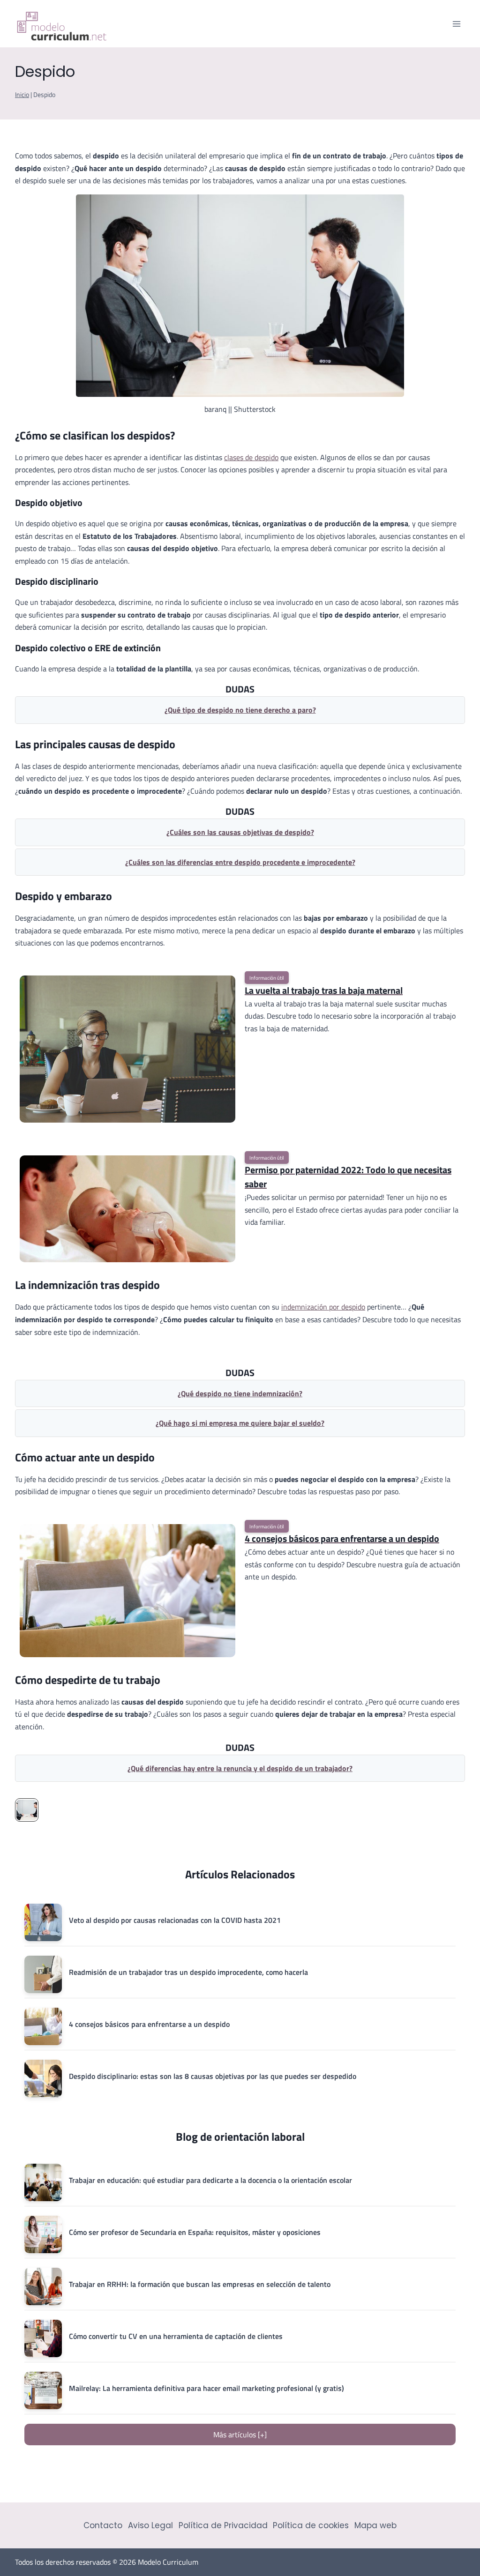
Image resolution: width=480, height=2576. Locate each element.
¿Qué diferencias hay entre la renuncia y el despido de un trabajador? (240, 1768)
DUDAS (240, 689)
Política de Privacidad (223, 2525)
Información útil (267, 978)
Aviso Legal (150, 2525)
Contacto (103, 2525)
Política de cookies (311, 2525)
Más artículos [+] (240, 2435)
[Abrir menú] (456, 24)
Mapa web (375, 2525)
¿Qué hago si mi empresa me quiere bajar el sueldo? (240, 1423)
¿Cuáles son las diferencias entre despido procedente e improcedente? (240, 862)
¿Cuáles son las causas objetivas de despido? (240, 832)
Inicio (22, 95)
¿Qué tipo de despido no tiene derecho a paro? (240, 710)
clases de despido (251, 457)
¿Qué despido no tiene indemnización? (240, 1393)
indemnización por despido (323, 1307)
